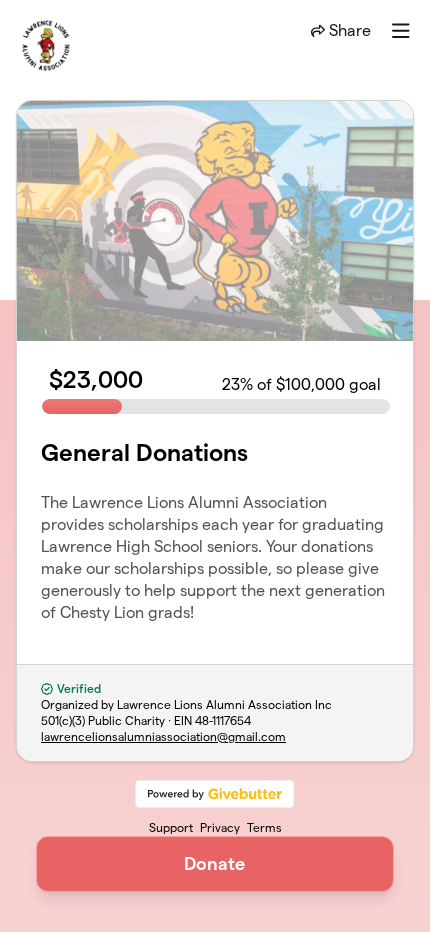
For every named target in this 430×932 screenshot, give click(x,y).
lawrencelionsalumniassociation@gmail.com (163, 736)
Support (171, 827)
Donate (214, 863)
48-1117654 (223, 720)
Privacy (220, 827)
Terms (264, 827)
